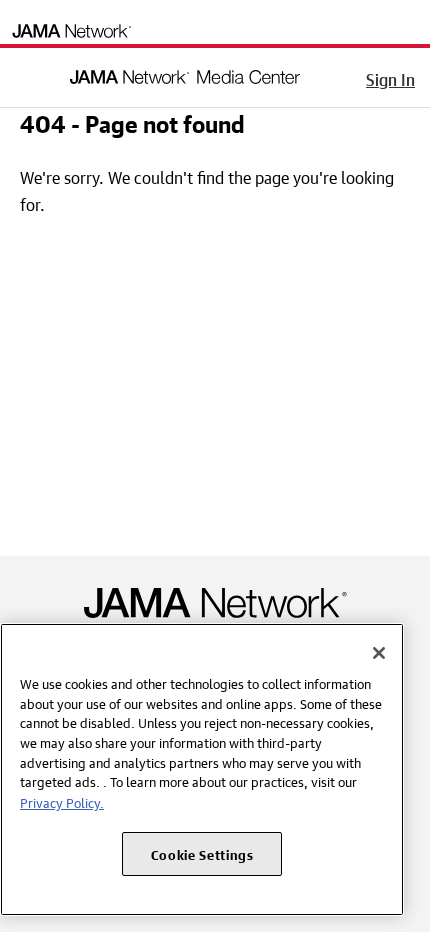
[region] (202, 769)
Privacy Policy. (62, 801)
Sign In (390, 77)
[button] (29, 74)
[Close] (379, 653)
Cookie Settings (202, 853)
